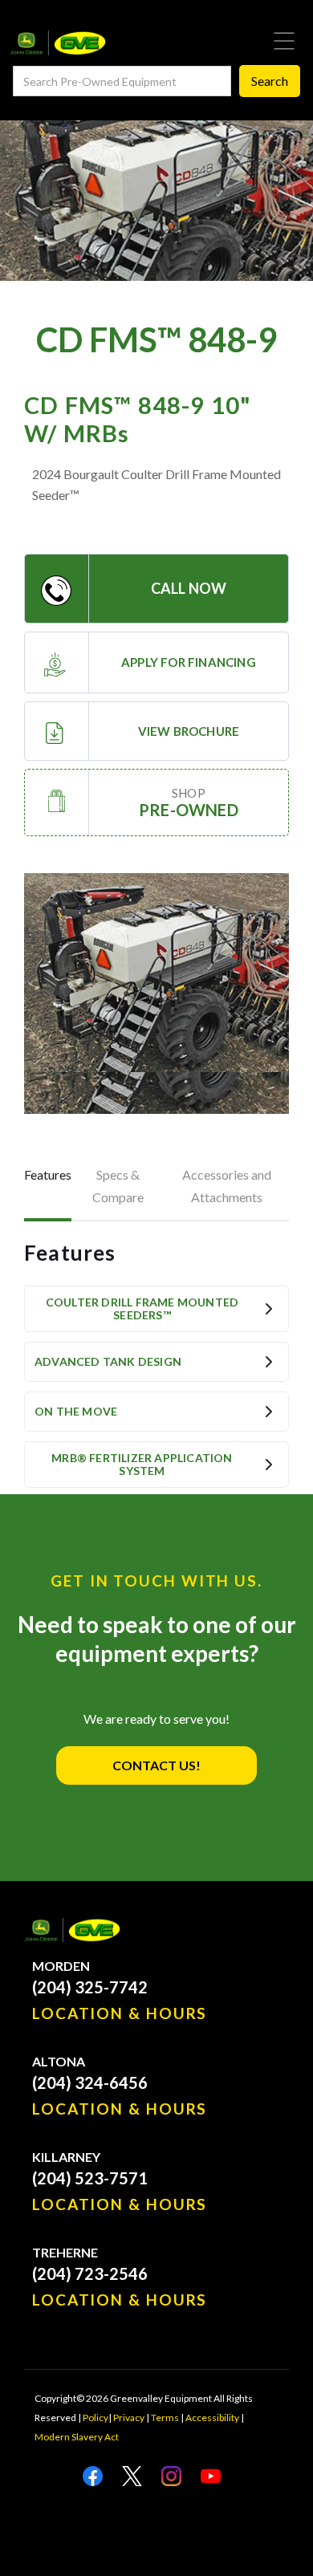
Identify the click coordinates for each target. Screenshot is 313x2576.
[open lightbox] (156, 993)
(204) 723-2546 (90, 2273)
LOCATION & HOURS (120, 2013)
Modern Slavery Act (77, 2437)
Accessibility (212, 2418)
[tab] (48, 1188)
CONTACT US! (156, 1765)
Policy (96, 2418)
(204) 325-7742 (90, 1987)
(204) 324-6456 (90, 2082)
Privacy (129, 2418)
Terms (165, 2418)
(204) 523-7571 (90, 2178)
